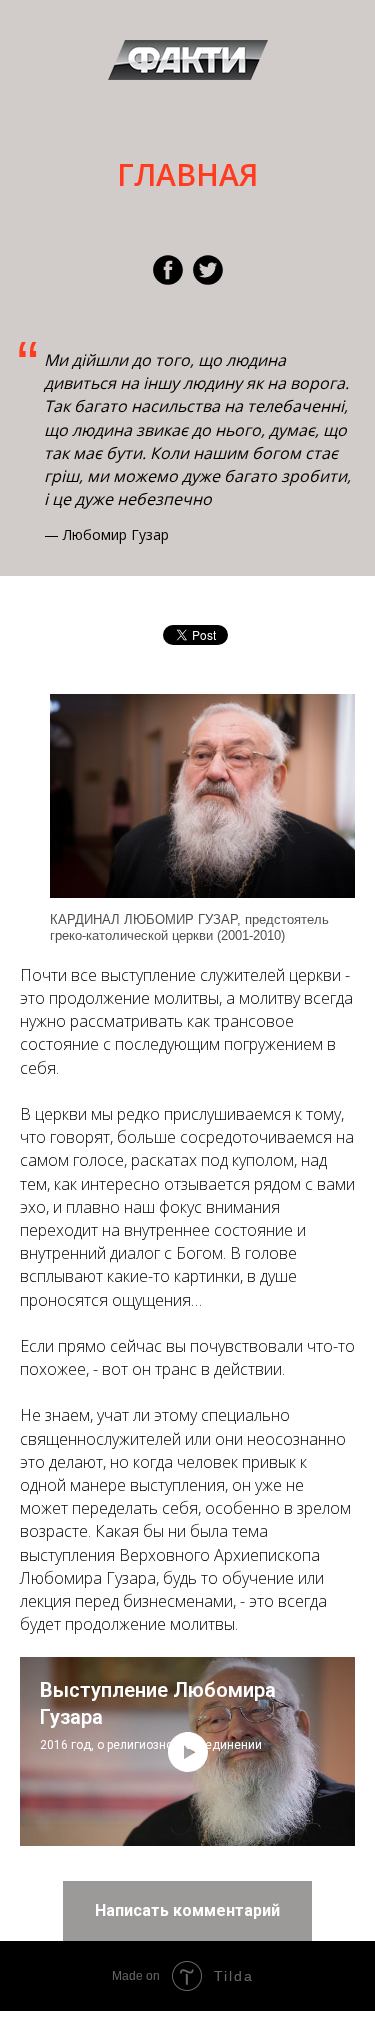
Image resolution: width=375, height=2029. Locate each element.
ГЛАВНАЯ (187, 174)
